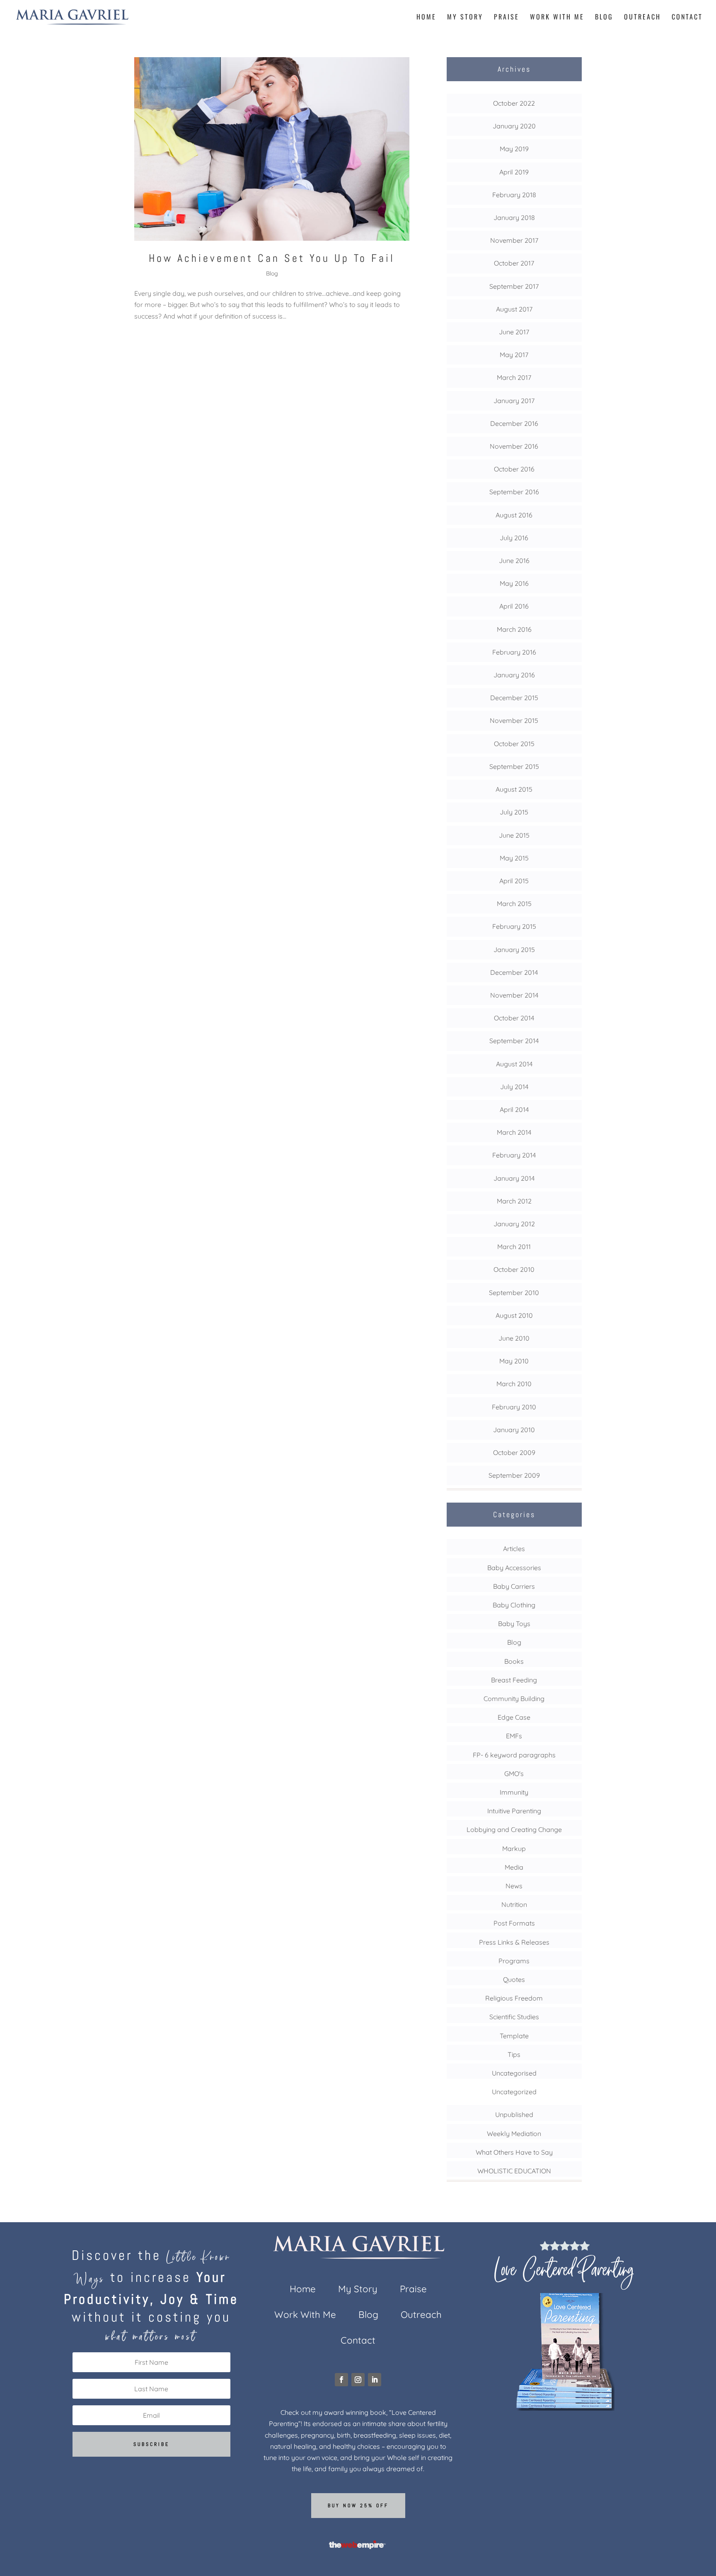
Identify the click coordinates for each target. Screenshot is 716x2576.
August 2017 (514, 309)
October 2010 (514, 1269)
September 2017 (514, 286)
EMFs (514, 1736)
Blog (604, 18)
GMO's (514, 1774)
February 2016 (514, 652)
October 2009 (514, 1452)
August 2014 (514, 1064)
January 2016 (514, 675)
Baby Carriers (514, 1586)
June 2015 (514, 835)
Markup (514, 1849)
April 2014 (514, 1109)
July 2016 (514, 538)
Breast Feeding (514, 1680)
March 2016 (514, 629)
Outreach (642, 18)
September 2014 (514, 1041)
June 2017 (514, 332)
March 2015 (514, 904)
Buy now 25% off (358, 2506)
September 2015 (514, 766)
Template (514, 2036)
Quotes (514, 1979)
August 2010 (514, 1315)
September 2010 (514, 1293)
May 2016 (514, 583)
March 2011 (514, 1247)
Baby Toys (514, 1624)
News (514, 1886)
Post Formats (514, 1923)
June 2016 (514, 561)
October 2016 (514, 469)
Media (514, 1867)
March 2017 (514, 377)
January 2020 (514, 126)
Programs (514, 1961)
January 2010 (514, 1430)
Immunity (514, 1792)
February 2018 (514, 195)
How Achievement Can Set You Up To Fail (272, 258)
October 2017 (514, 263)
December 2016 (514, 423)
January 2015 (514, 950)
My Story (465, 18)
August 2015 (514, 789)
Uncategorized (514, 2092)
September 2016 (514, 492)
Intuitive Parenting (514, 1811)
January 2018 (514, 217)
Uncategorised (514, 2073)
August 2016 (514, 515)
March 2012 (514, 1201)
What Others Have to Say (514, 2152)
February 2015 (514, 926)
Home (426, 18)
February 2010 (514, 1407)
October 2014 (514, 1018)
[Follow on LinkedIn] (375, 2380)
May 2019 (514, 149)
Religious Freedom (514, 1998)
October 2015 (514, 744)
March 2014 (514, 1132)
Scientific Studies (514, 2017)
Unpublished (514, 2114)
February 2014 (514, 1155)
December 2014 (514, 972)
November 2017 (514, 240)
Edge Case (514, 1717)
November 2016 (514, 446)
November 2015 (514, 720)
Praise (507, 18)
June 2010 (514, 1338)
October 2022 (514, 103)
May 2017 (514, 355)
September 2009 (514, 1475)
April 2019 (514, 172)
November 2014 (514, 995)
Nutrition (514, 1904)
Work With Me (557, 18)
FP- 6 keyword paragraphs (514, 1755)
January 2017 (514, 401)
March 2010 (514, 1384)
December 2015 (514, 698)
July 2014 (514, 1087)
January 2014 (514, 1178)
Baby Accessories (514, 1568)
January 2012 (514, 1224)
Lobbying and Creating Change (514, 1829)
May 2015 (514, 858)
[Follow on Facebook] (341, 2380)
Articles (514, 1549)
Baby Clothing (514, 1605)
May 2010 (514, 1361)
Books (514, 1661)
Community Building (514, 1699)
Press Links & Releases (514, 1942)
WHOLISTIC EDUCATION (514, 2171)
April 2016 (514, 606)
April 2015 (514, 881)
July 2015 (514, 812)
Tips (514, 2054)
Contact (687, 18)
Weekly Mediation (514, 2134)
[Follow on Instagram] (358, 2380)
